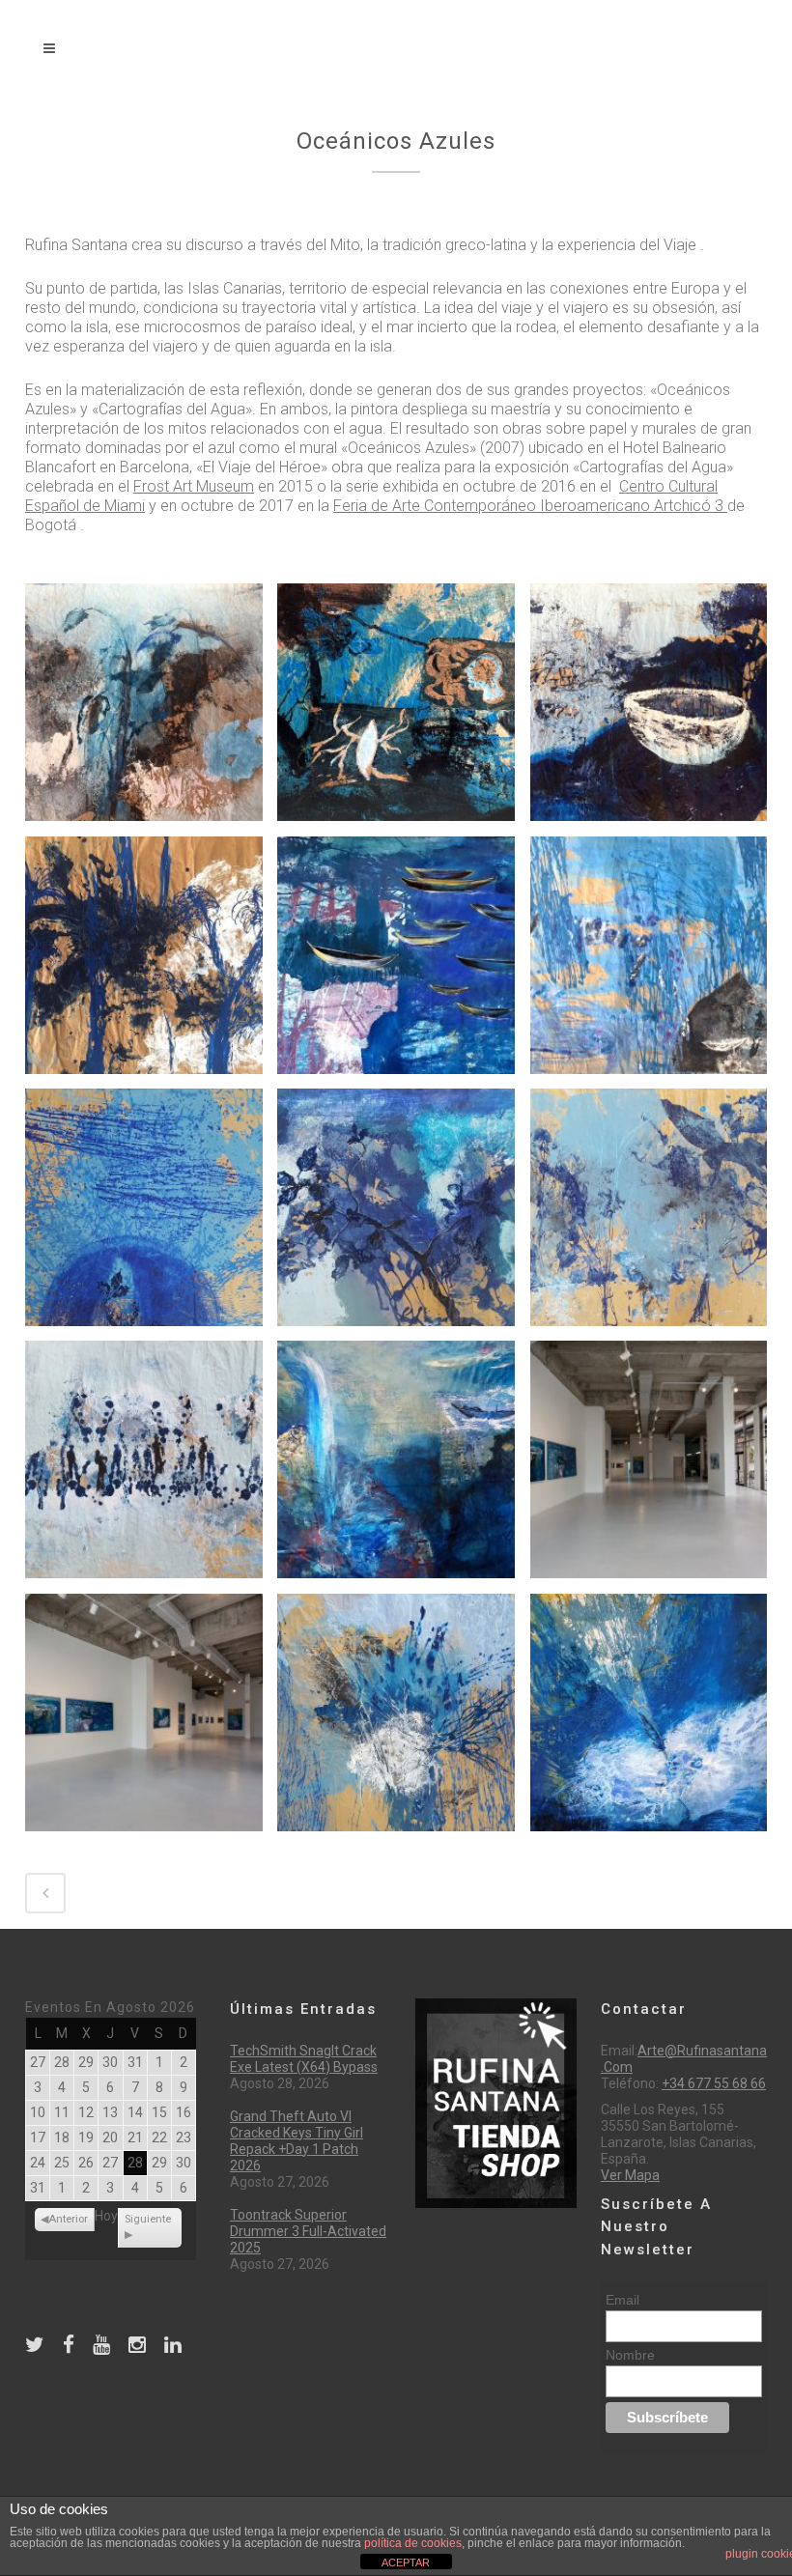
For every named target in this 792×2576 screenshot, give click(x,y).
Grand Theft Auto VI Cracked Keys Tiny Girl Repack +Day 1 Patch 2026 (297, 2141)
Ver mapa (630, 2175)
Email (622, 2300)
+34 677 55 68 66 (714, 2083)
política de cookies (413, 2543)
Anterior (68, 2219)
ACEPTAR (406, 2562)
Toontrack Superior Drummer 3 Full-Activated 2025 (308, 2231)
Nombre (630, 2355)
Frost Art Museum (194, 486)
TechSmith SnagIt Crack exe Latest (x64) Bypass (304, 2059)
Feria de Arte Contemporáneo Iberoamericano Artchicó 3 (530, 506)
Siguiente (148, 2219)
